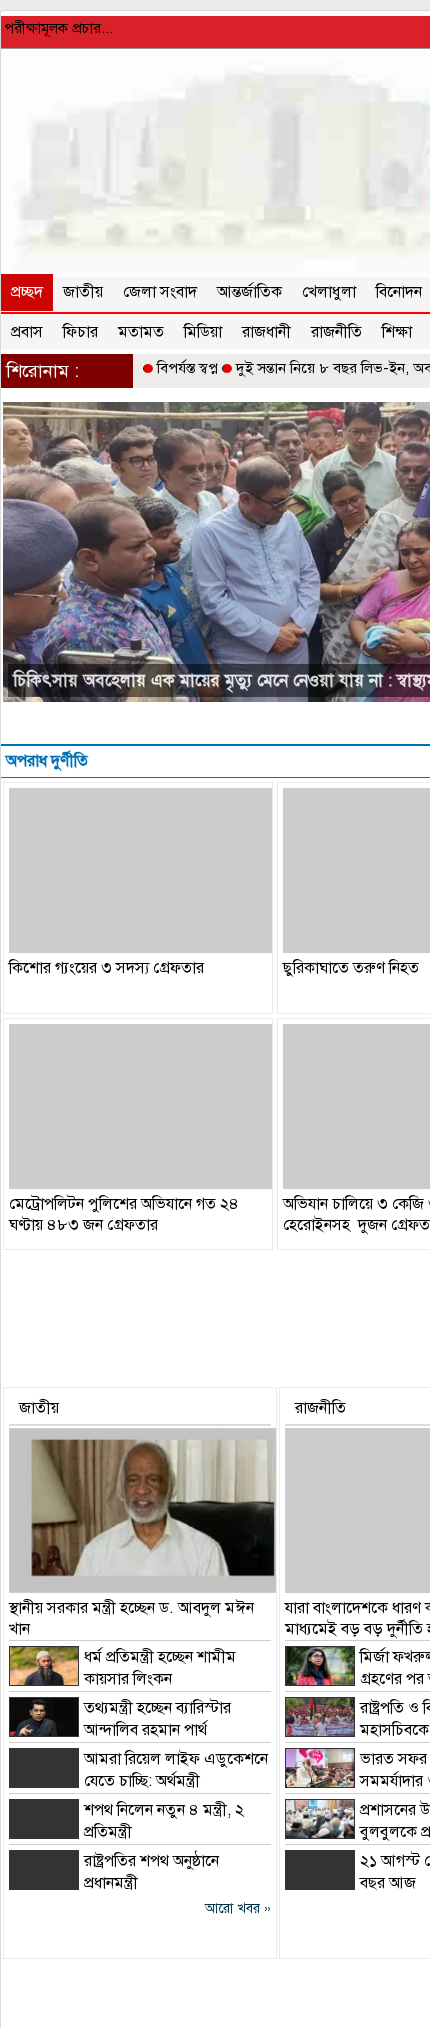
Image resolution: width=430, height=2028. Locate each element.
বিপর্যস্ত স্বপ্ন (187, 368)
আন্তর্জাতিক (249, 292)
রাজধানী (266, 332)
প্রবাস (27, 332)
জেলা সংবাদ (160, 292)
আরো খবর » (238, 1908)
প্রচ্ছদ (27, 292)
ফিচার (80, 332)
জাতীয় (83, 292)
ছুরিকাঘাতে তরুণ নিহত (351, 968)
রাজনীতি (336, 332)
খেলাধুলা (329, 292)
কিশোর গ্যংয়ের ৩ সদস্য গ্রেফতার (106, 968)
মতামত (141, 332)
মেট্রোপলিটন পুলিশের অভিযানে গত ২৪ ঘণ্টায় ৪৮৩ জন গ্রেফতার (124, 1214)
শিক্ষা (397, 332)
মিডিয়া (203, 332)
